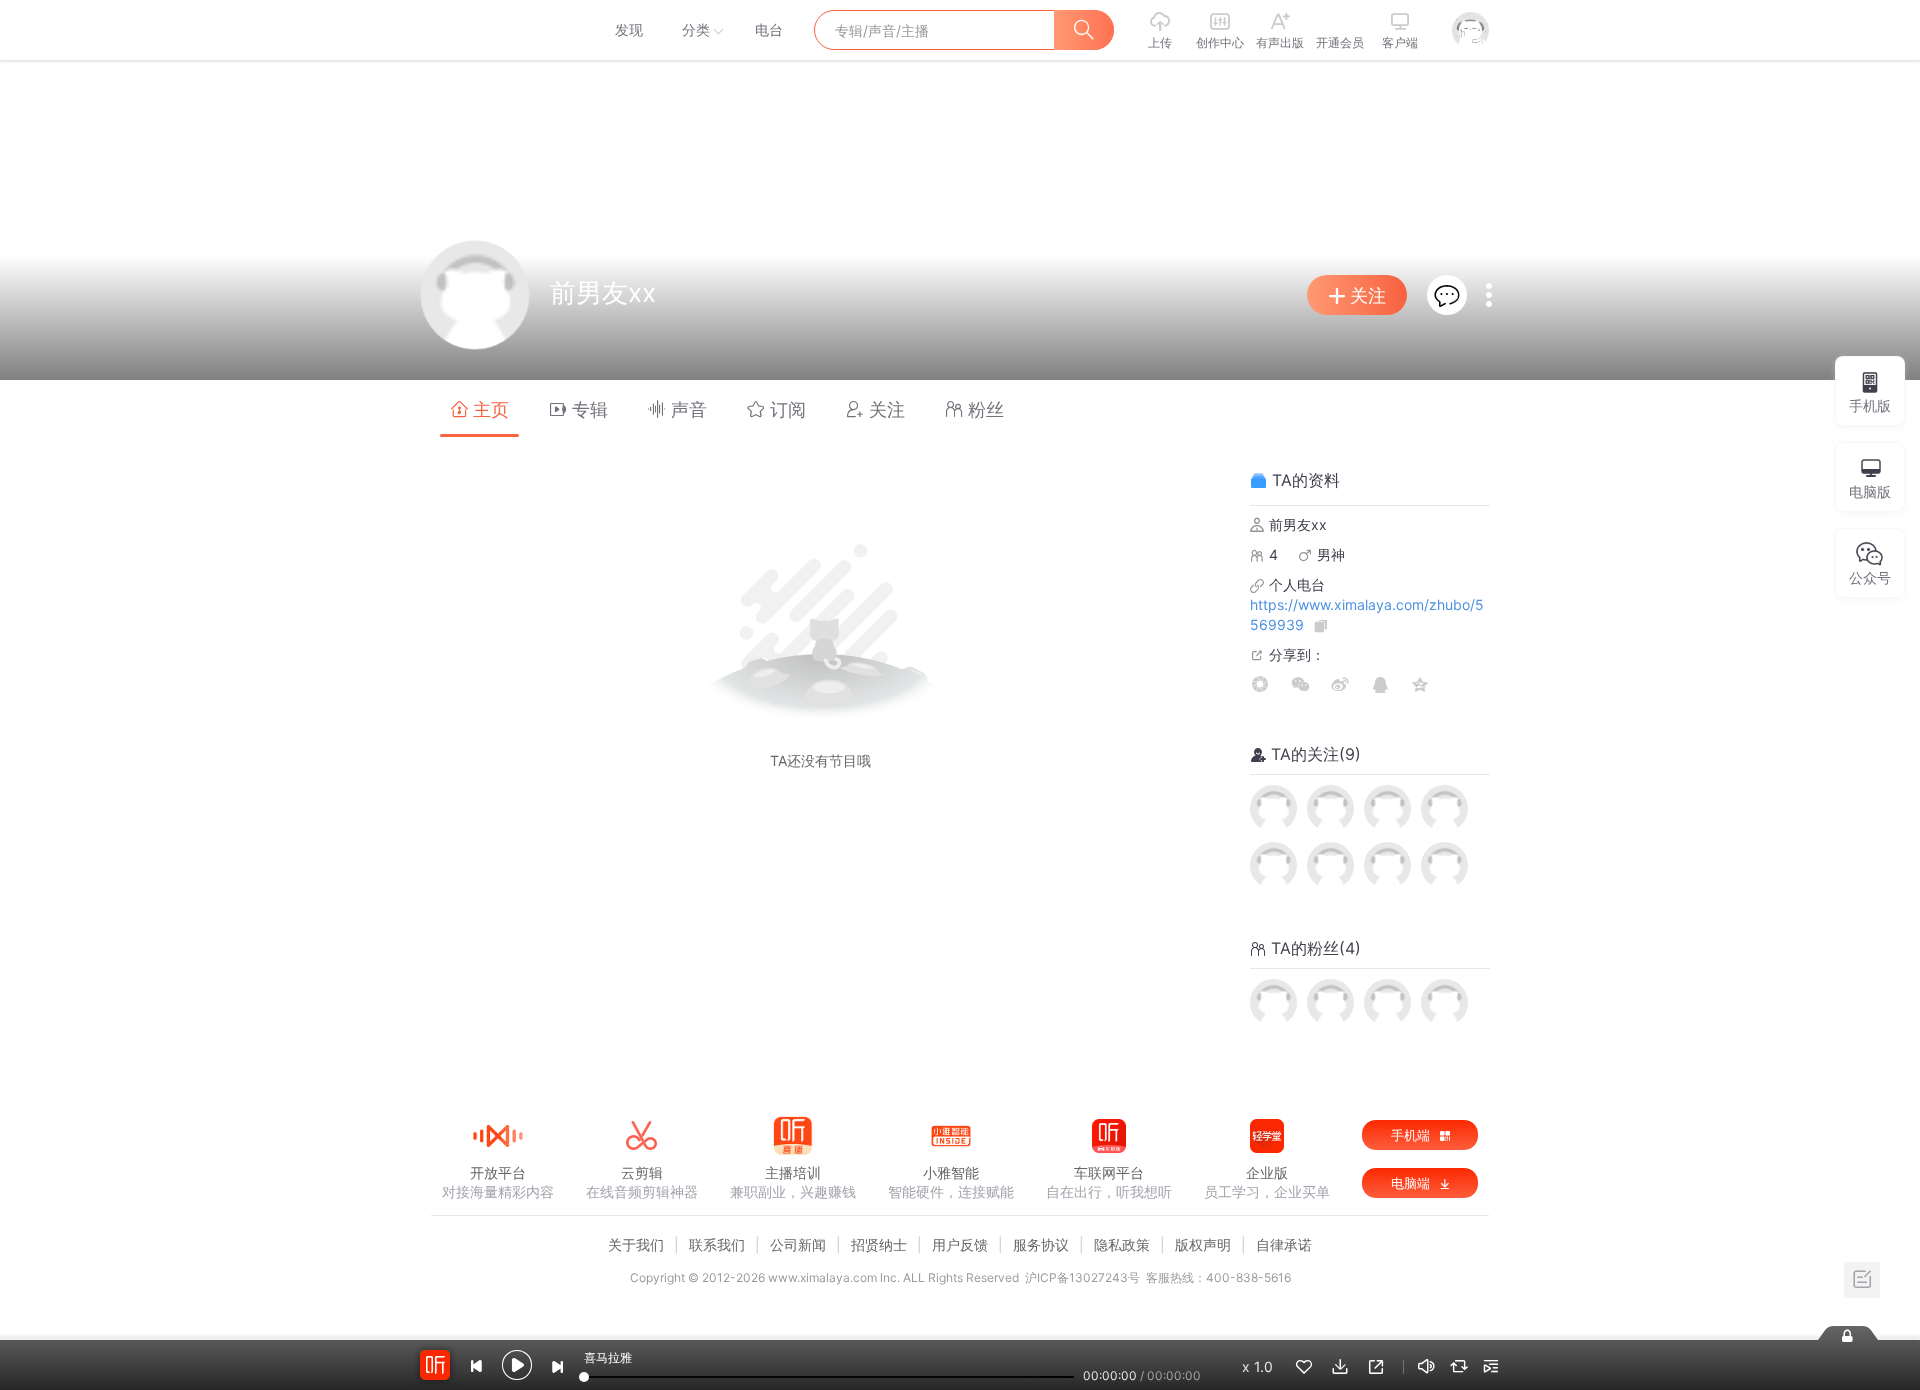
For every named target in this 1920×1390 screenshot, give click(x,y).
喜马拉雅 (497, 30)
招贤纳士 (879, 1244)
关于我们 (636, 1244)
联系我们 (717, 1244)
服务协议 (1041, 1244)
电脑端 (1412, 1183)
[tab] (479, 408)
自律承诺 (1284, 1244)
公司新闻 (798, 1244)
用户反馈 (960, 1244)
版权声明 (1203, 1244)
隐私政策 (1122, 1244)
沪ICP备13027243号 (1082, 1277)
